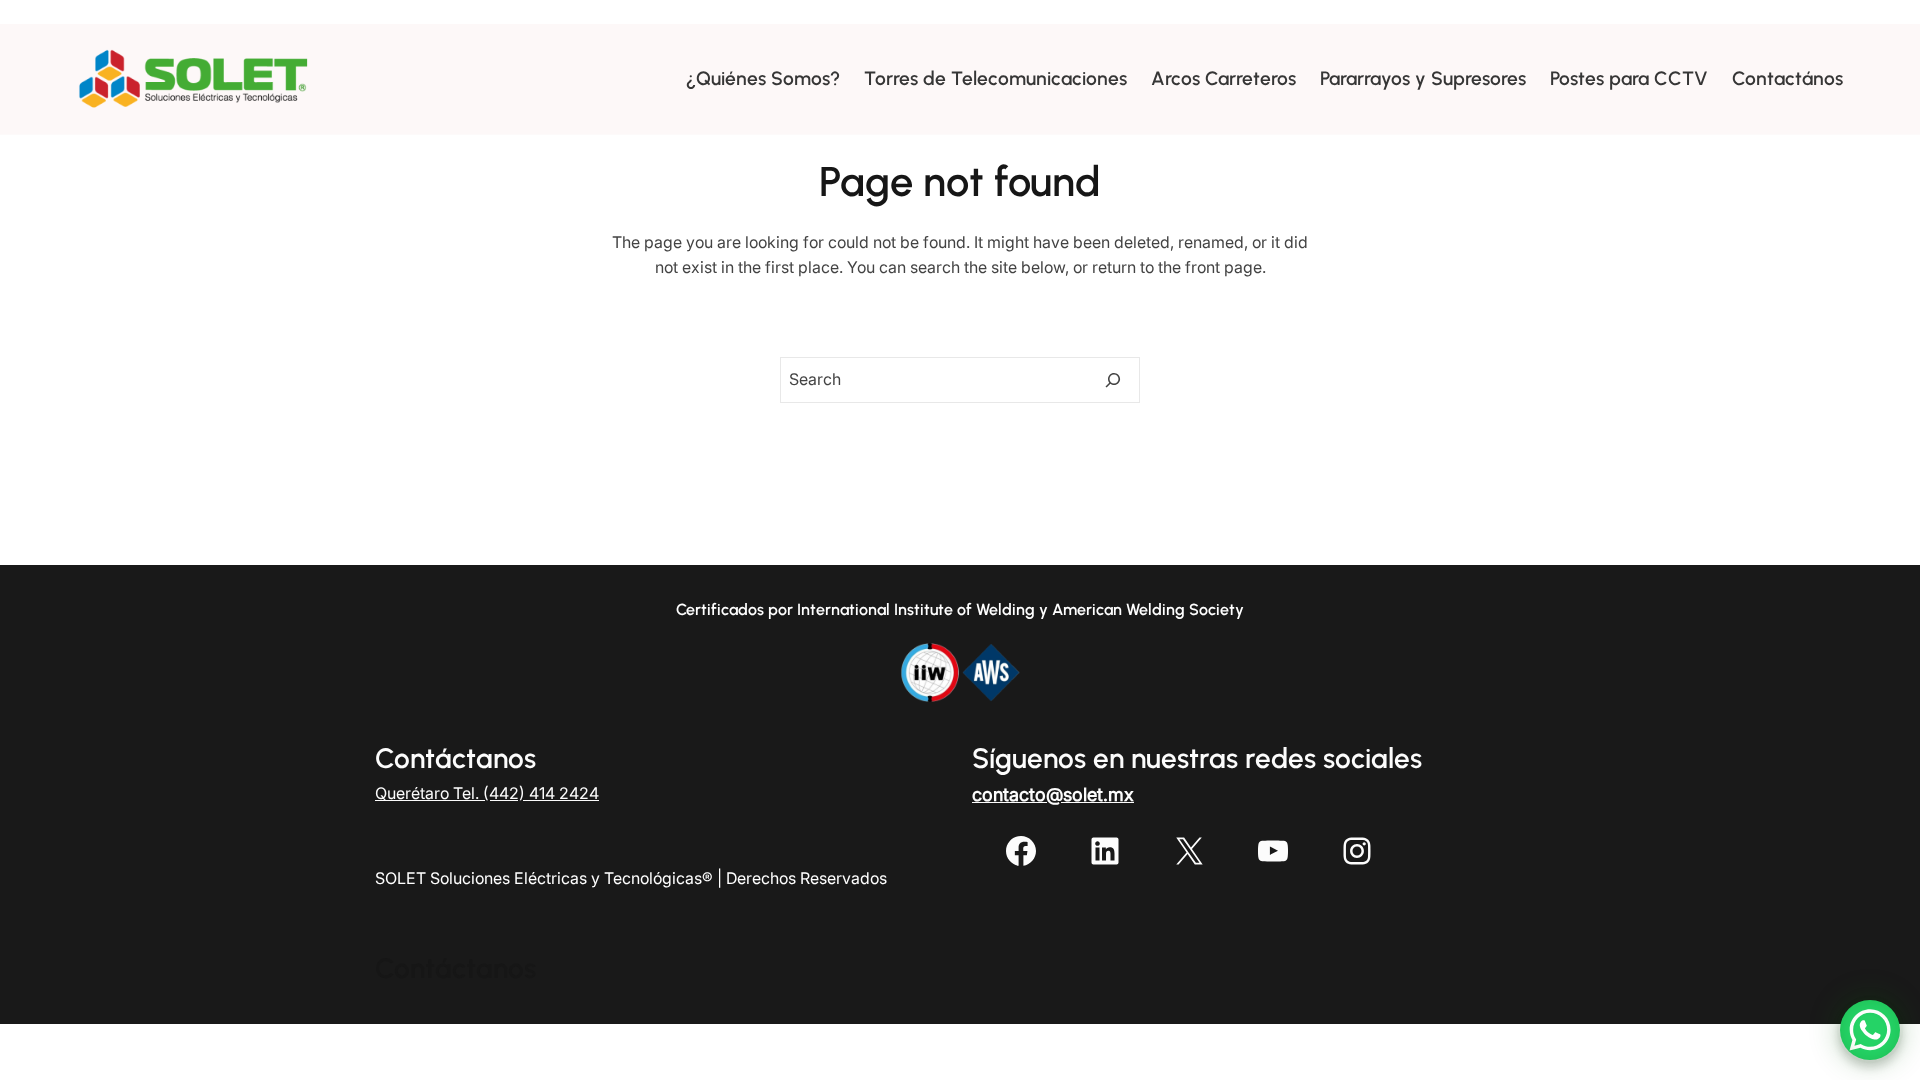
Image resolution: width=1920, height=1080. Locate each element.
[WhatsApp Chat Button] (1870, 1030)
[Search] (1113, 380)
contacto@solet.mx (1053, 794)
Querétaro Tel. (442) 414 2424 (487, 793)
